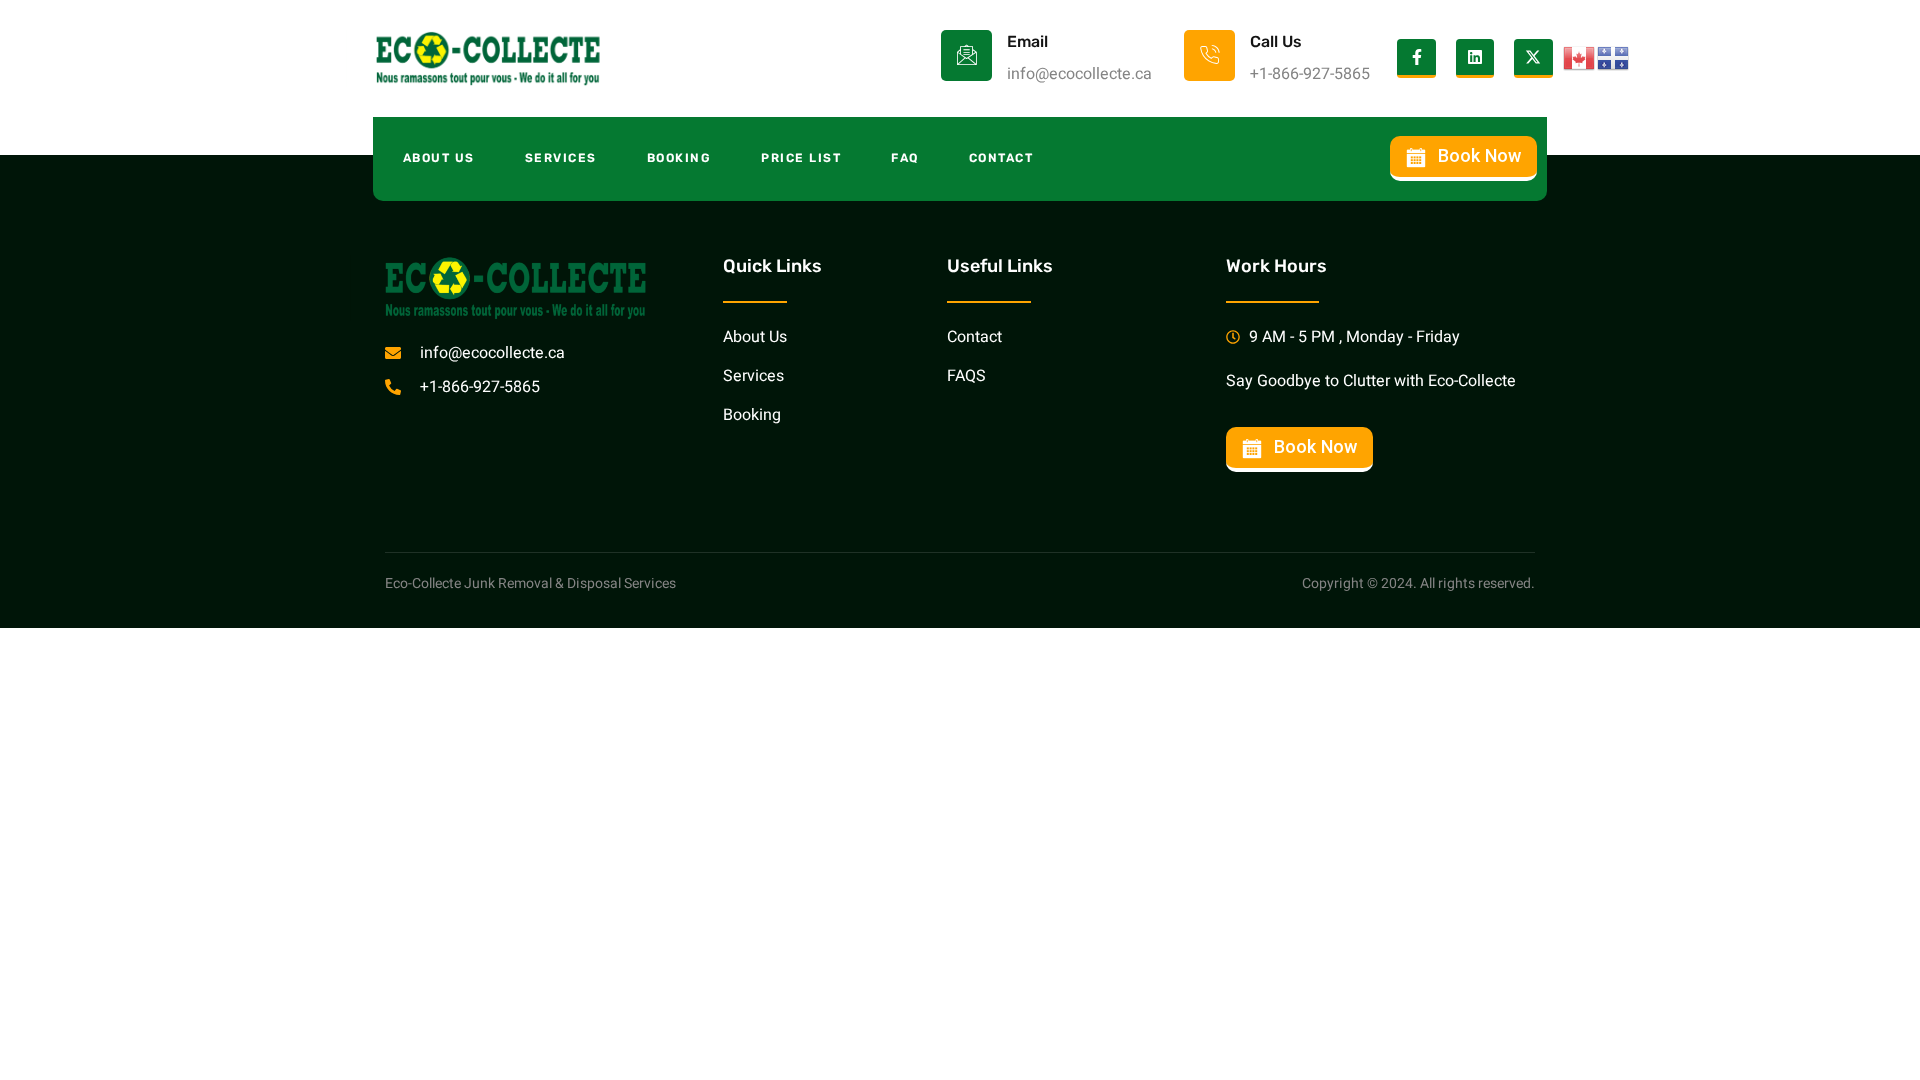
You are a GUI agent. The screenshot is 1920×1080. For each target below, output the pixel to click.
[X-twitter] (1533, 58)
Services (561, 158)
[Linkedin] (1475, 58)
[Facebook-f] (1416, 58)
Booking (679, 158)
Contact (1001, 158)
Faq (905, 158)
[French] (1614, 58)
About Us (439, 158)
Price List (801, 158)
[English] (1580, 58)
